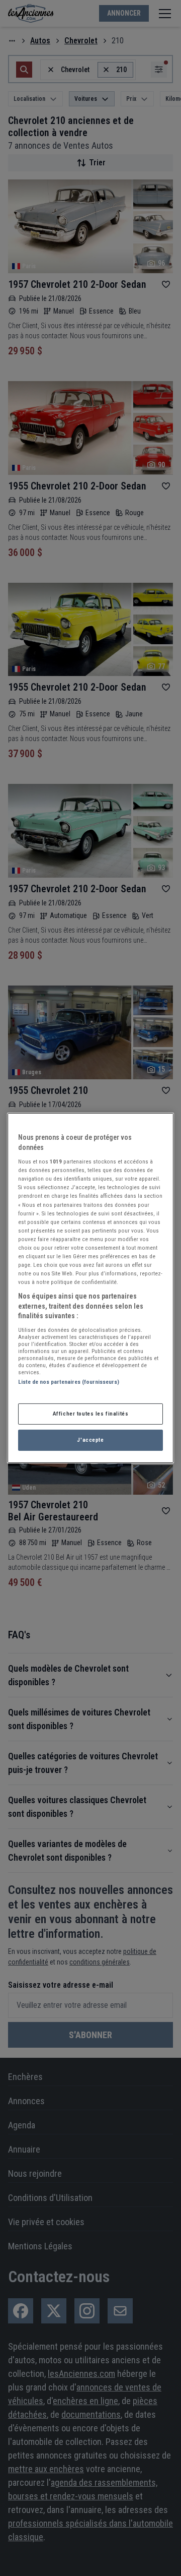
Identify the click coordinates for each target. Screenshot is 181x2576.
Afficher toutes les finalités (91, 1414)
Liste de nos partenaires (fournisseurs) (69, 1382)
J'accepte (90, 1440)
